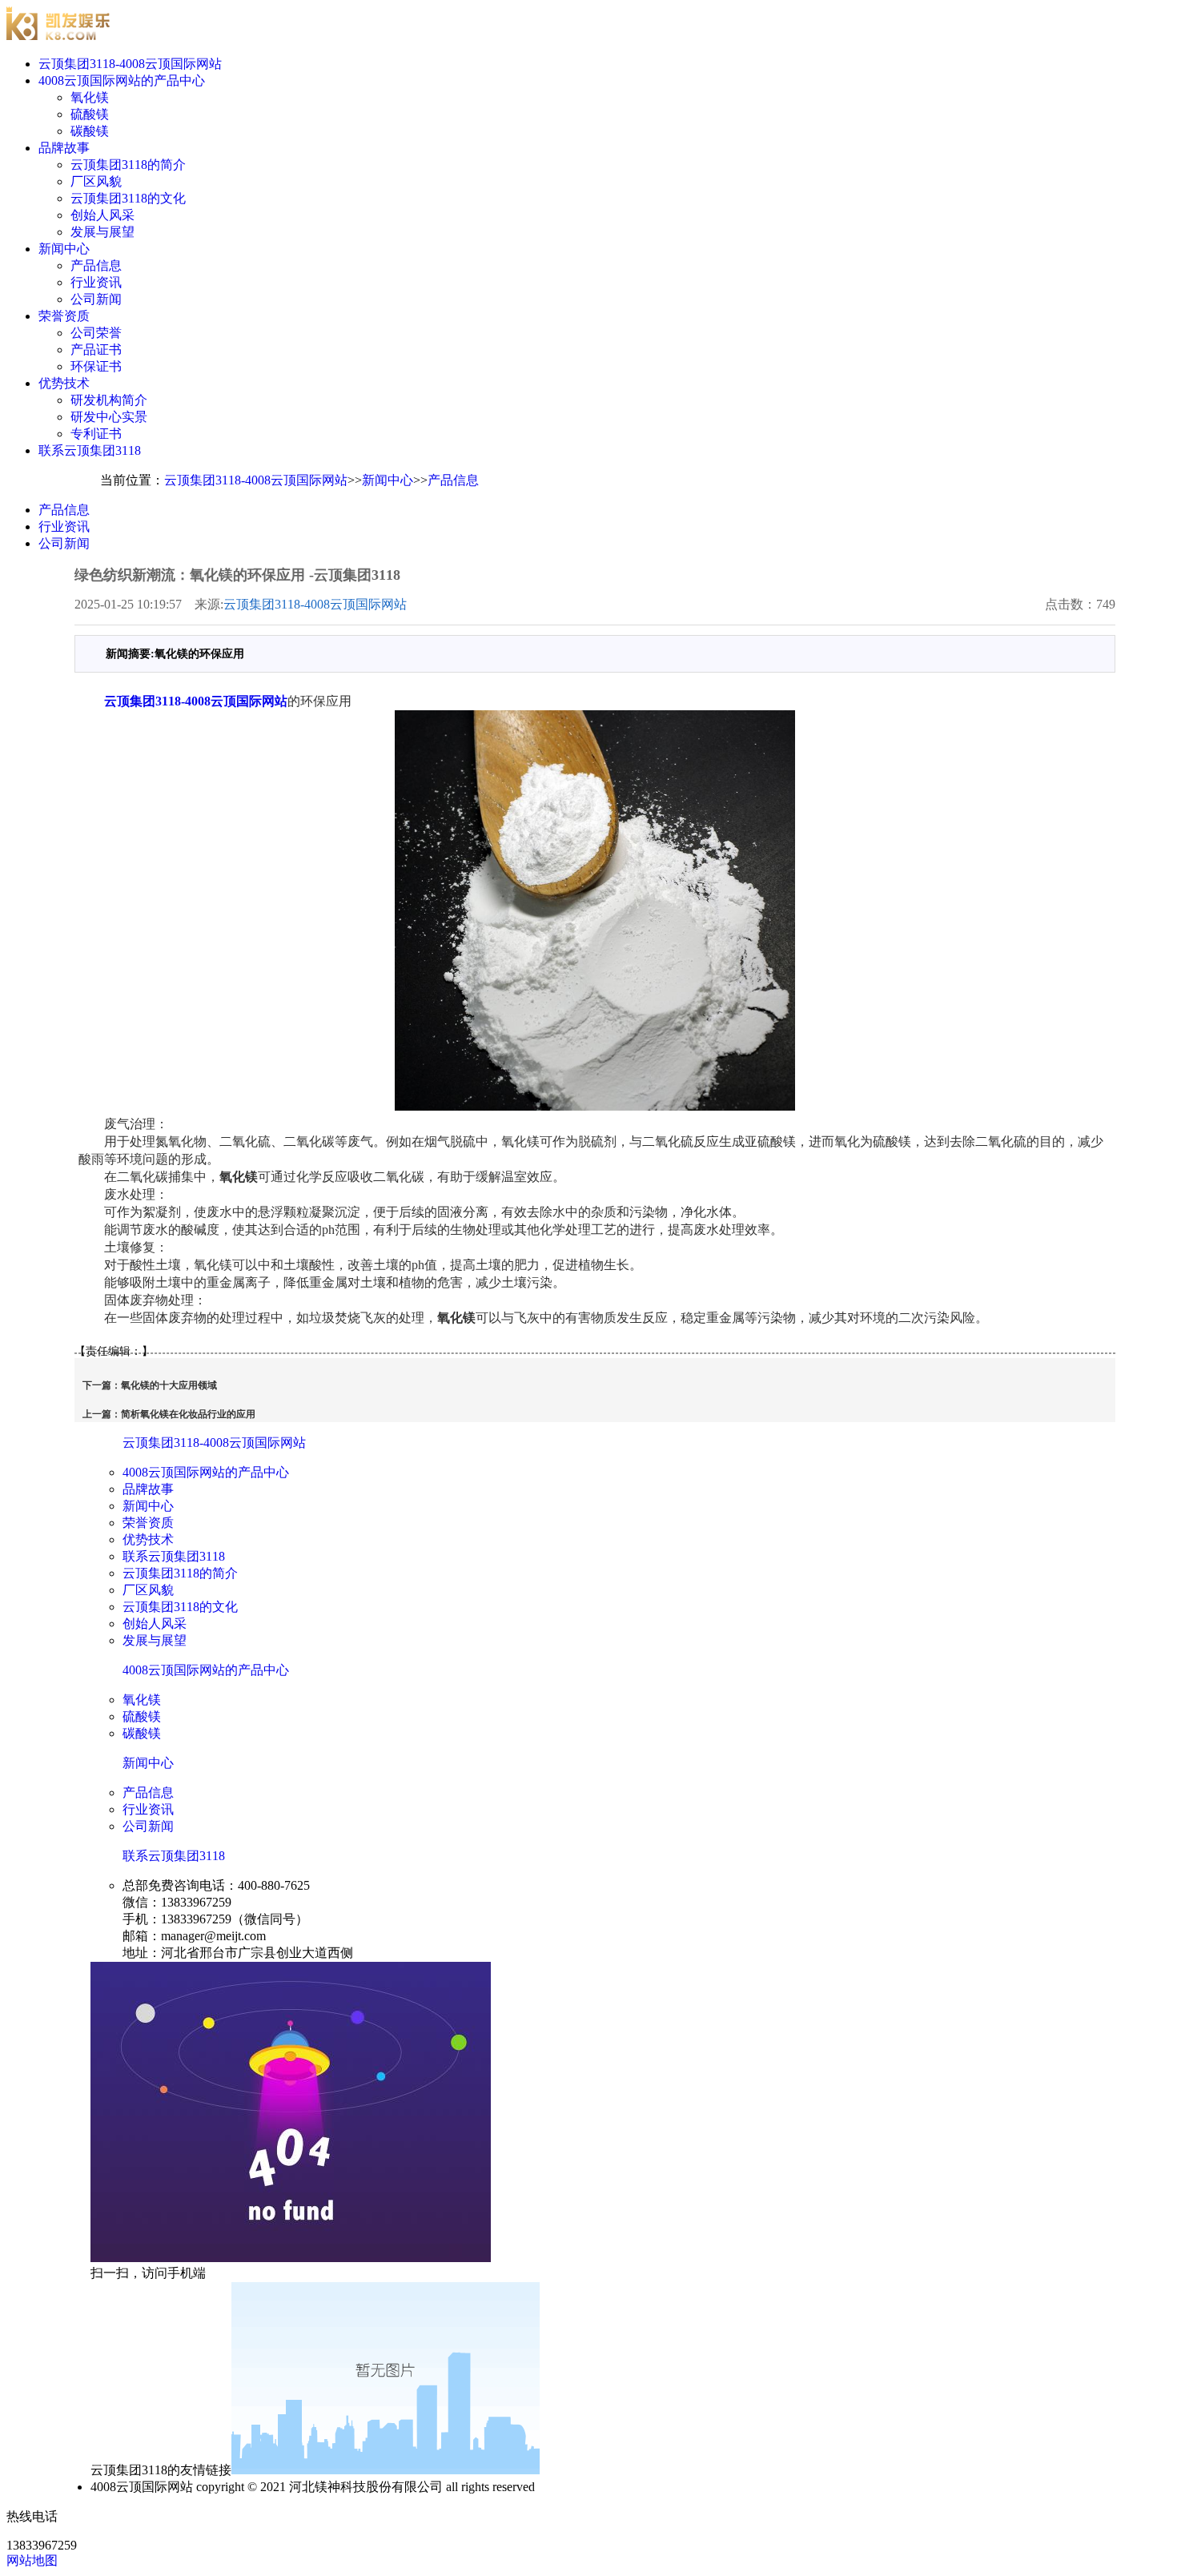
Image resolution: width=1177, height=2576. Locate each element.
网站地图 (32, 2560)
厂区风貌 (96, 181)
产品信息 (96, 265)
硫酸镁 (90, 114)
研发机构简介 (109, 400)
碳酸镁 (90, 131)
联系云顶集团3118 (90, 450)
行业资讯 (96, 282)
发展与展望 (102, 232)
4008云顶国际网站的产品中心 (122, 80)
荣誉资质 (64, 316)
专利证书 (96, 434)
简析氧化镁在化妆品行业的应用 (188, 1414)
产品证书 (96, 350)
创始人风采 (102, 215)
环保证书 (96, 366)
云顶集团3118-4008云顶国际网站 (130, 64)
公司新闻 (96, 299)
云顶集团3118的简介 (128, 165)
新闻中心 (64, 249)
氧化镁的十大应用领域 (169, 1385)
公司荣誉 (96, 333)
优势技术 (64, 383)
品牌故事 (64, 148)
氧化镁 (90, 97)
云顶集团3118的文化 (128, 198)
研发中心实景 (109, 417)
